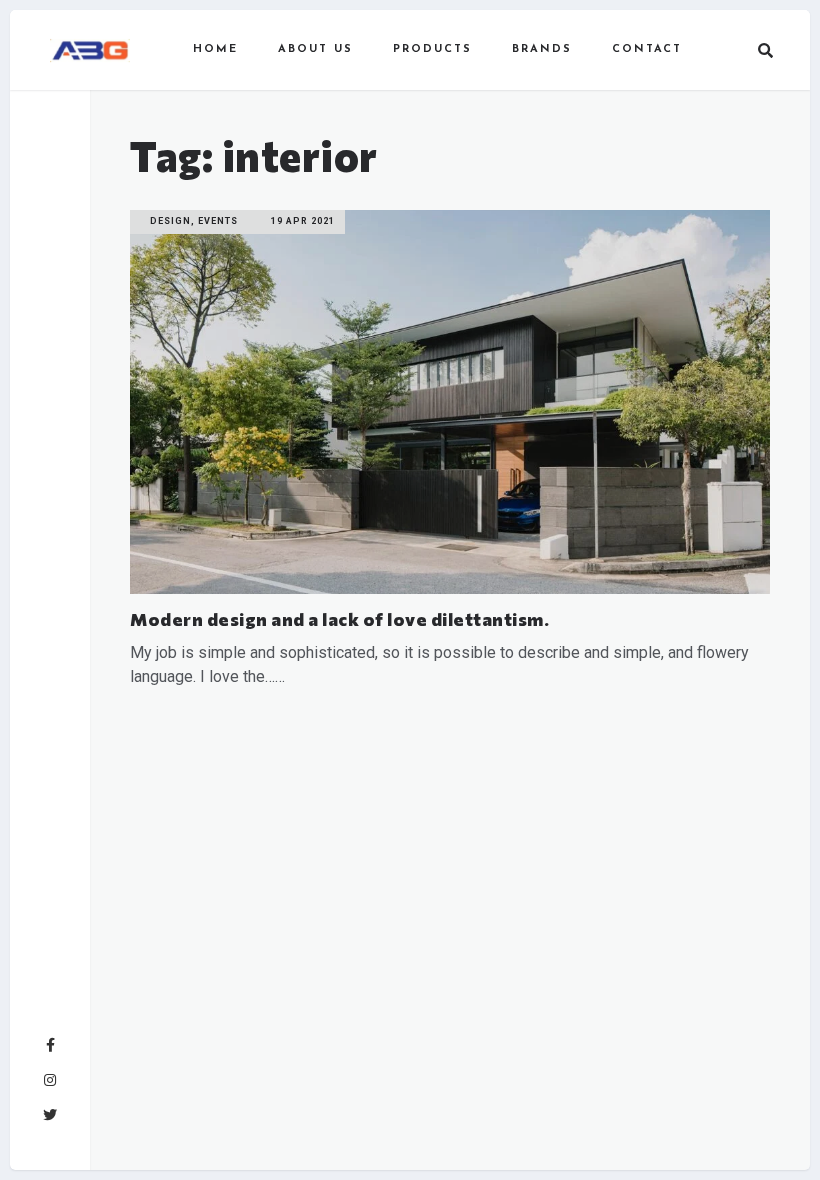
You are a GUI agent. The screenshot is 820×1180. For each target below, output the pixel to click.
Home (215, 49)
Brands (542, 49)
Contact (647, 49)
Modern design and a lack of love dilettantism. (339, 619)
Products (432, 49)
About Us (315, 49)
